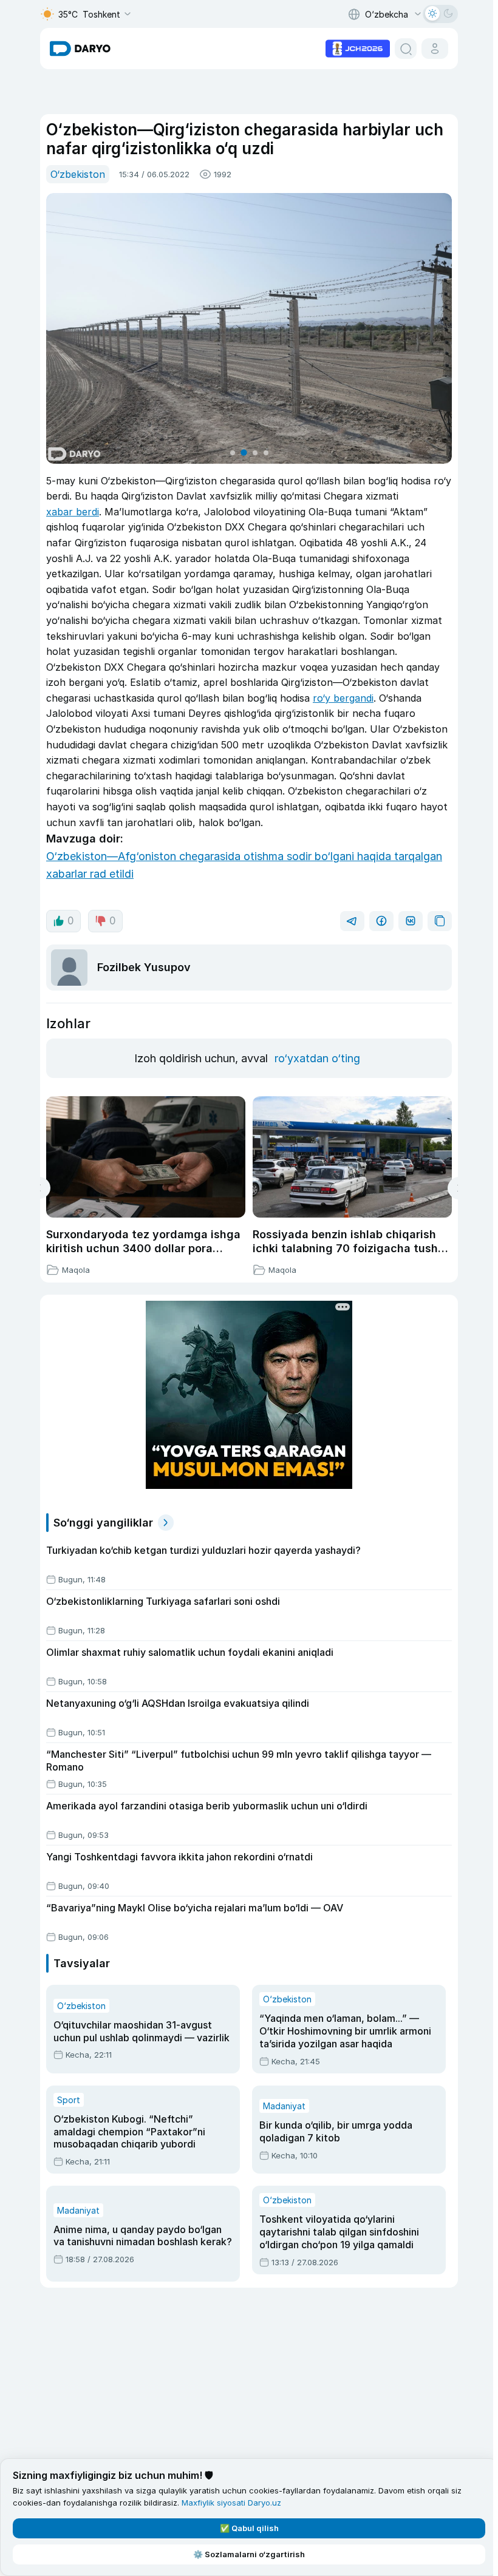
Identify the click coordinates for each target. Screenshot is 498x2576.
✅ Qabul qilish (249, 2528)
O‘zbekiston (78, 174)
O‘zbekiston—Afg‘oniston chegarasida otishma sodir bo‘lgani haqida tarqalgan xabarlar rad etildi (244, 865)
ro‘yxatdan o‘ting (317, 1058)
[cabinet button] (435, 49)
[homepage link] (80, 49)
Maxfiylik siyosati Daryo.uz (231, 2503)
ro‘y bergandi (343, 698)
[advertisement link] (358, 47)
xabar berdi (73, 512)
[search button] (406, 49)
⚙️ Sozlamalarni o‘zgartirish (249, 2554)
